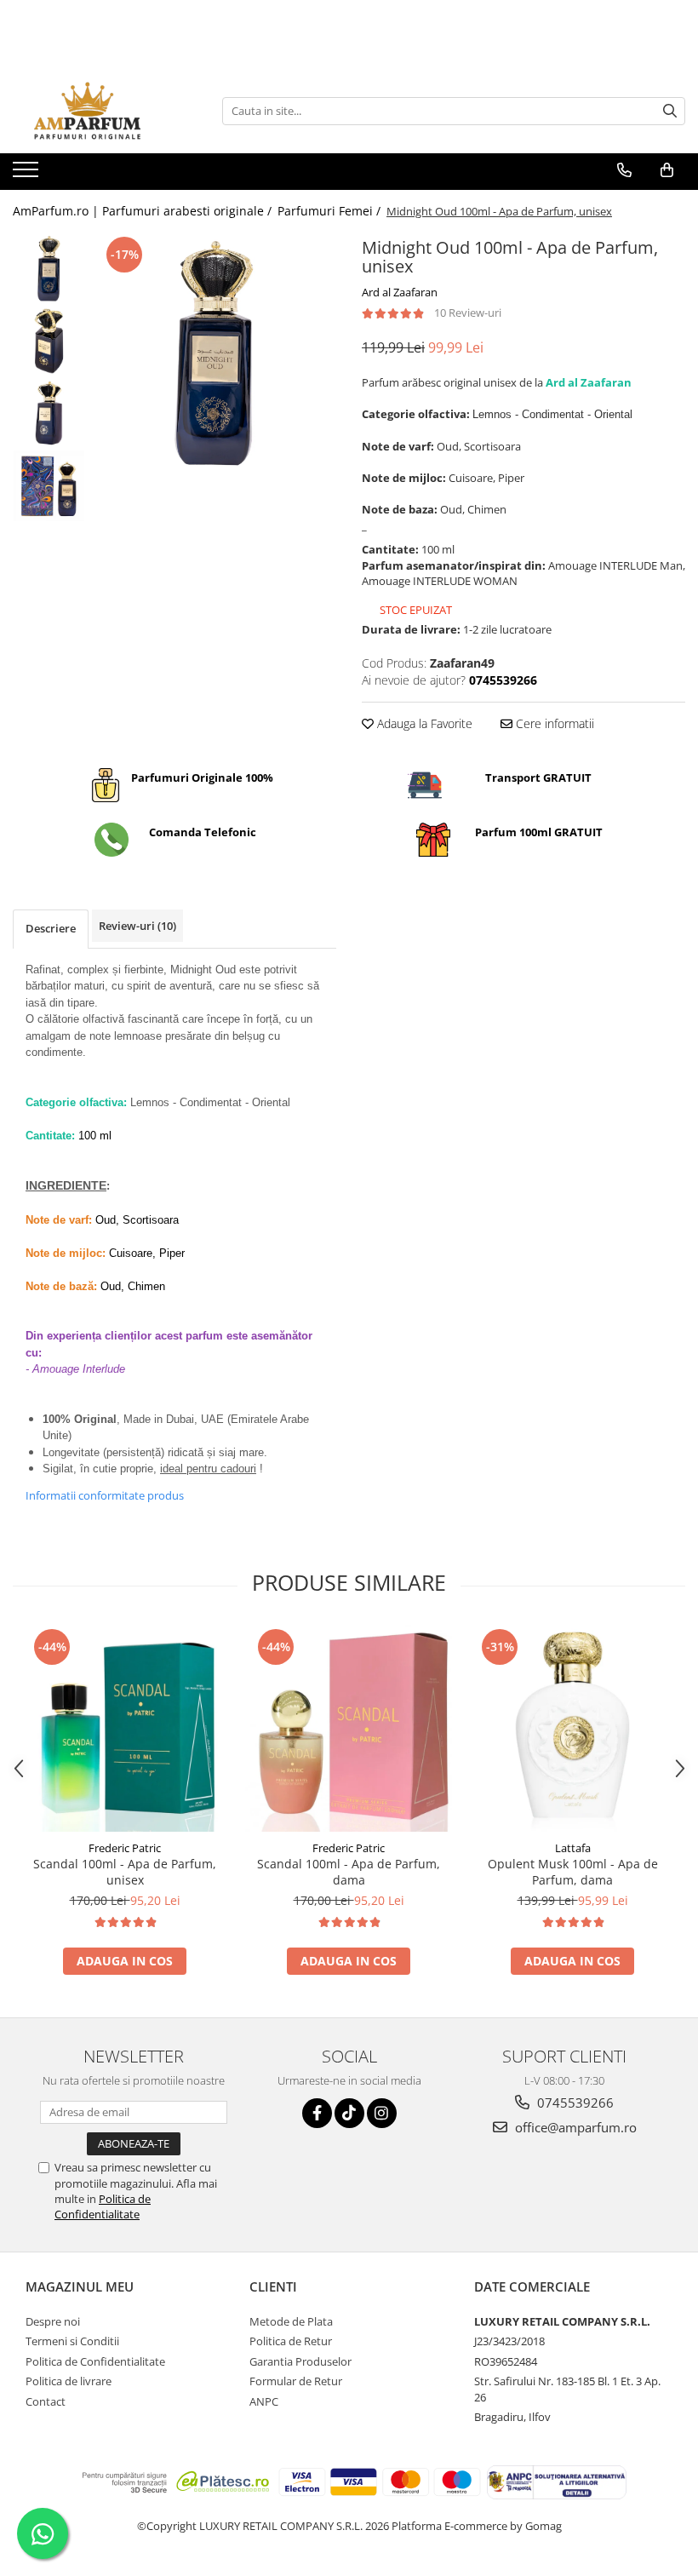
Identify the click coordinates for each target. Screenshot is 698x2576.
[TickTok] (349, 2113)
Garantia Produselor (300, 2361)
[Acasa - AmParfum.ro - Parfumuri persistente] (98, 111)
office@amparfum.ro (574, 2127)
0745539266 (574, 2103)
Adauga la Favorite (423, 723)
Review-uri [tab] (137, 926)
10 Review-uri (468, 313)
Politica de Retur (291, 2341)
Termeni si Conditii (72, 2341)
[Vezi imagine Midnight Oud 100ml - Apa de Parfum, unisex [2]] (49, 413)
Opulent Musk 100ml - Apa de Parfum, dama (573, 1872)
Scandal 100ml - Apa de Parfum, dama (349, 1872)
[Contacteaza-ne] (624, 170)
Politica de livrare (69, 2381)
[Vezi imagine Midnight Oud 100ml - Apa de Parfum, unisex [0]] (49, 269)
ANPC (264, 2401)
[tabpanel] (215, 354)
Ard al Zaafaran (400, 292)
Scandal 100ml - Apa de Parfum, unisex (125, 1872)
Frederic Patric (125, 1848)
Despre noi (53, 2321)
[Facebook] (317, 2113)
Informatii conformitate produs (105, 1495)
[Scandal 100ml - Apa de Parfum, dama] (349, 1728)
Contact (46, 2401)
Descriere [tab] (51, 928)
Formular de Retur (296, 2381)
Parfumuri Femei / (331, 211)
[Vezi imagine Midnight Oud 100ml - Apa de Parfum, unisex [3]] (49, 486)
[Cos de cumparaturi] (667, 170)
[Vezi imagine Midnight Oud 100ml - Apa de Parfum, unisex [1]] (49, 341)
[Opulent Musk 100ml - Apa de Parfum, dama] (572, 1728)
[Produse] (28, 175)
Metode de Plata (291, 2321)
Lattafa (573, 1848)
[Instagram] (382, 2113)
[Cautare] (670, 111)
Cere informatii (553, 723)
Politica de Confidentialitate (103, 2206)
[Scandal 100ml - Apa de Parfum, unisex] (125, 1728)
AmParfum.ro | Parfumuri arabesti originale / (144, 211)
